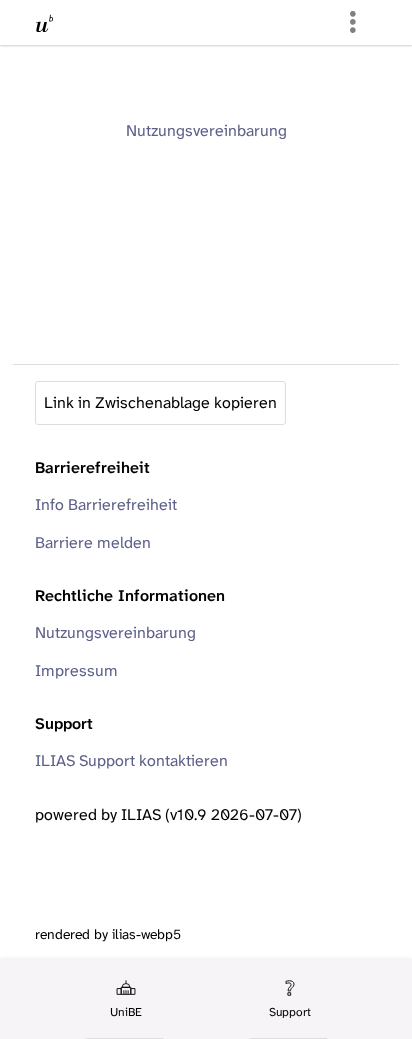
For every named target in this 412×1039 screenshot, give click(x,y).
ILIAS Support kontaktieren (131, 760)
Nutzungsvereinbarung (206, 130)
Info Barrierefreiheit (106, 504)
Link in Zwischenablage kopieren (160, 402)
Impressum (76, 670)
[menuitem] (124, 999)
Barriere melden (93, 542)
